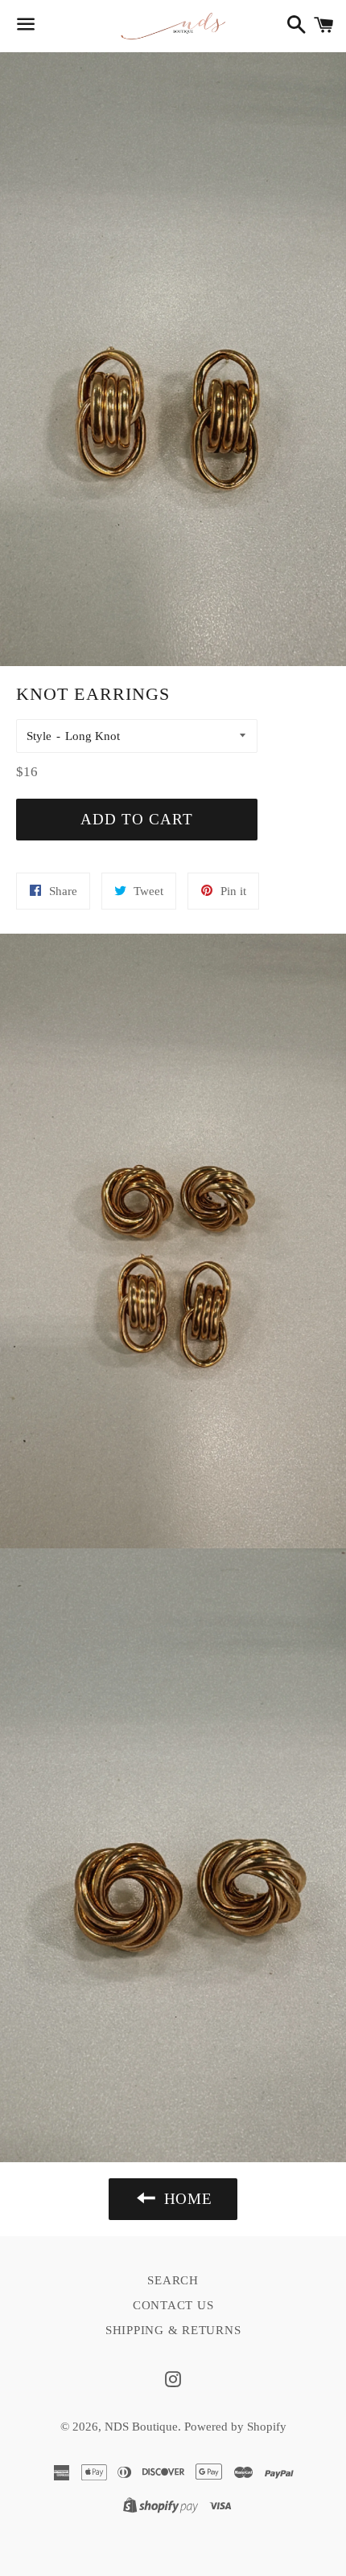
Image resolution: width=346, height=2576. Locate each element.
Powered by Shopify (235, 2427)
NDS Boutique (141, 2427)
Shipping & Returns (173, 2330)
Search (173, 2280)
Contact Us (173, 2305)
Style (39, 736)
